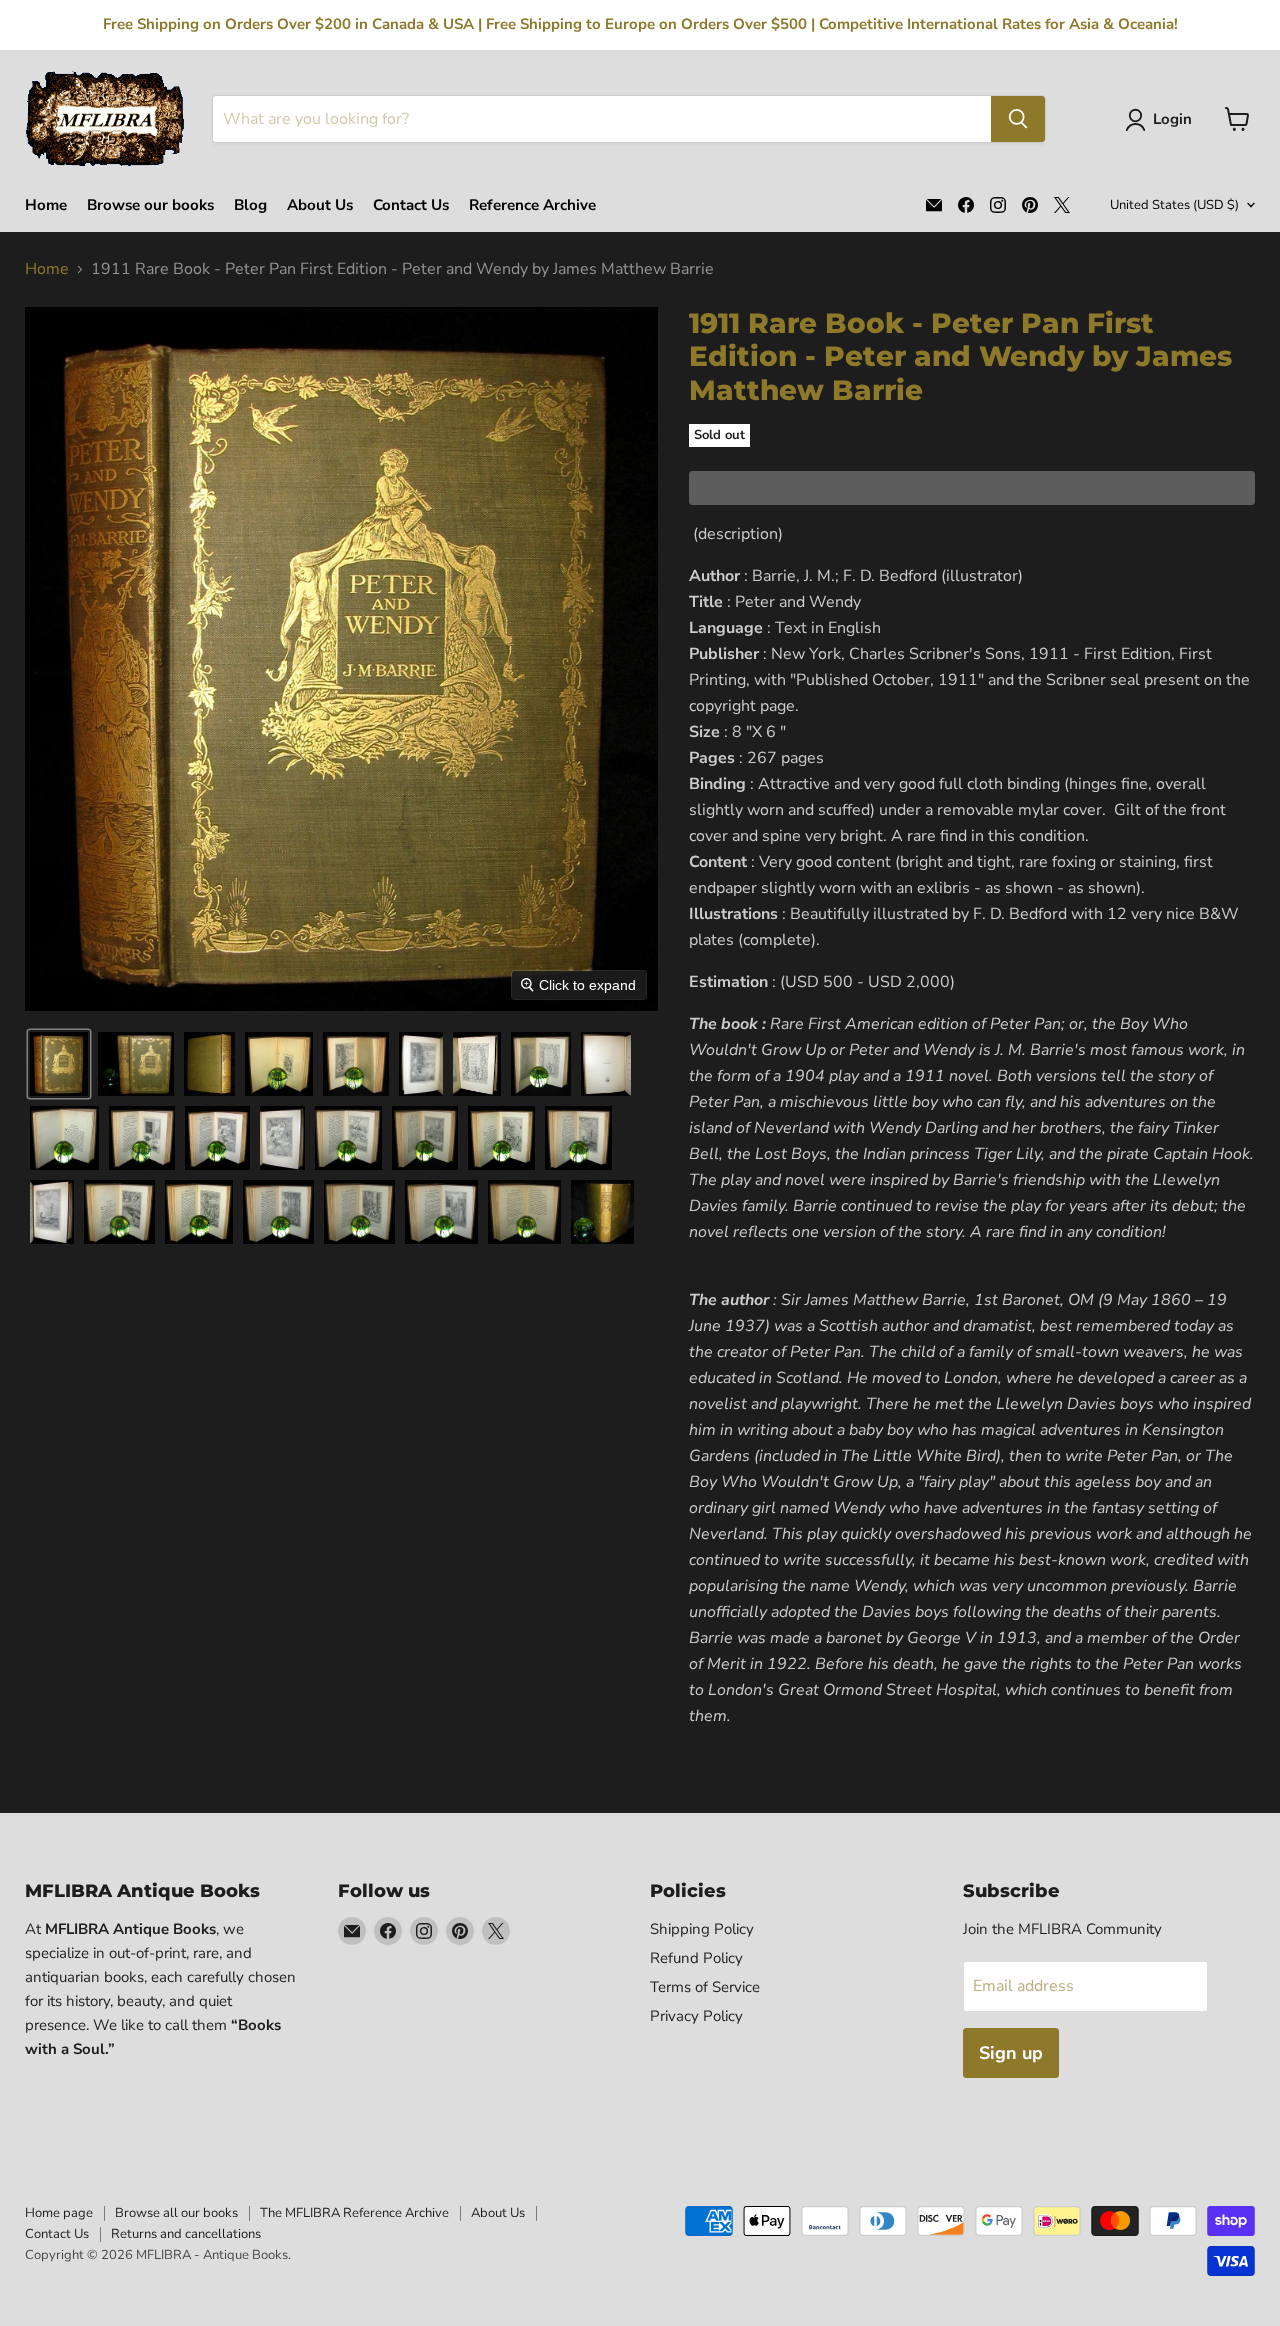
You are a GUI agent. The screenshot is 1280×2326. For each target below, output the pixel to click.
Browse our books (150, 205)
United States (1174, 205)
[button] (1162, 120)
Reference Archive (532, 205)
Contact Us (411, 205)
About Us (320, 205)
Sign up (1011, 2053)
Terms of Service (705, 1987)
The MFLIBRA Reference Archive (354, 2213)
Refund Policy (696, 1958)
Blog (250, 205)
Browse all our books (176, 2213)
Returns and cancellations (186, 2234)
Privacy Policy (696, 2016)
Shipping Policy (702, 1929)
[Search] (1018, 119)
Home (46, 205)
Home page (59, 2213)
